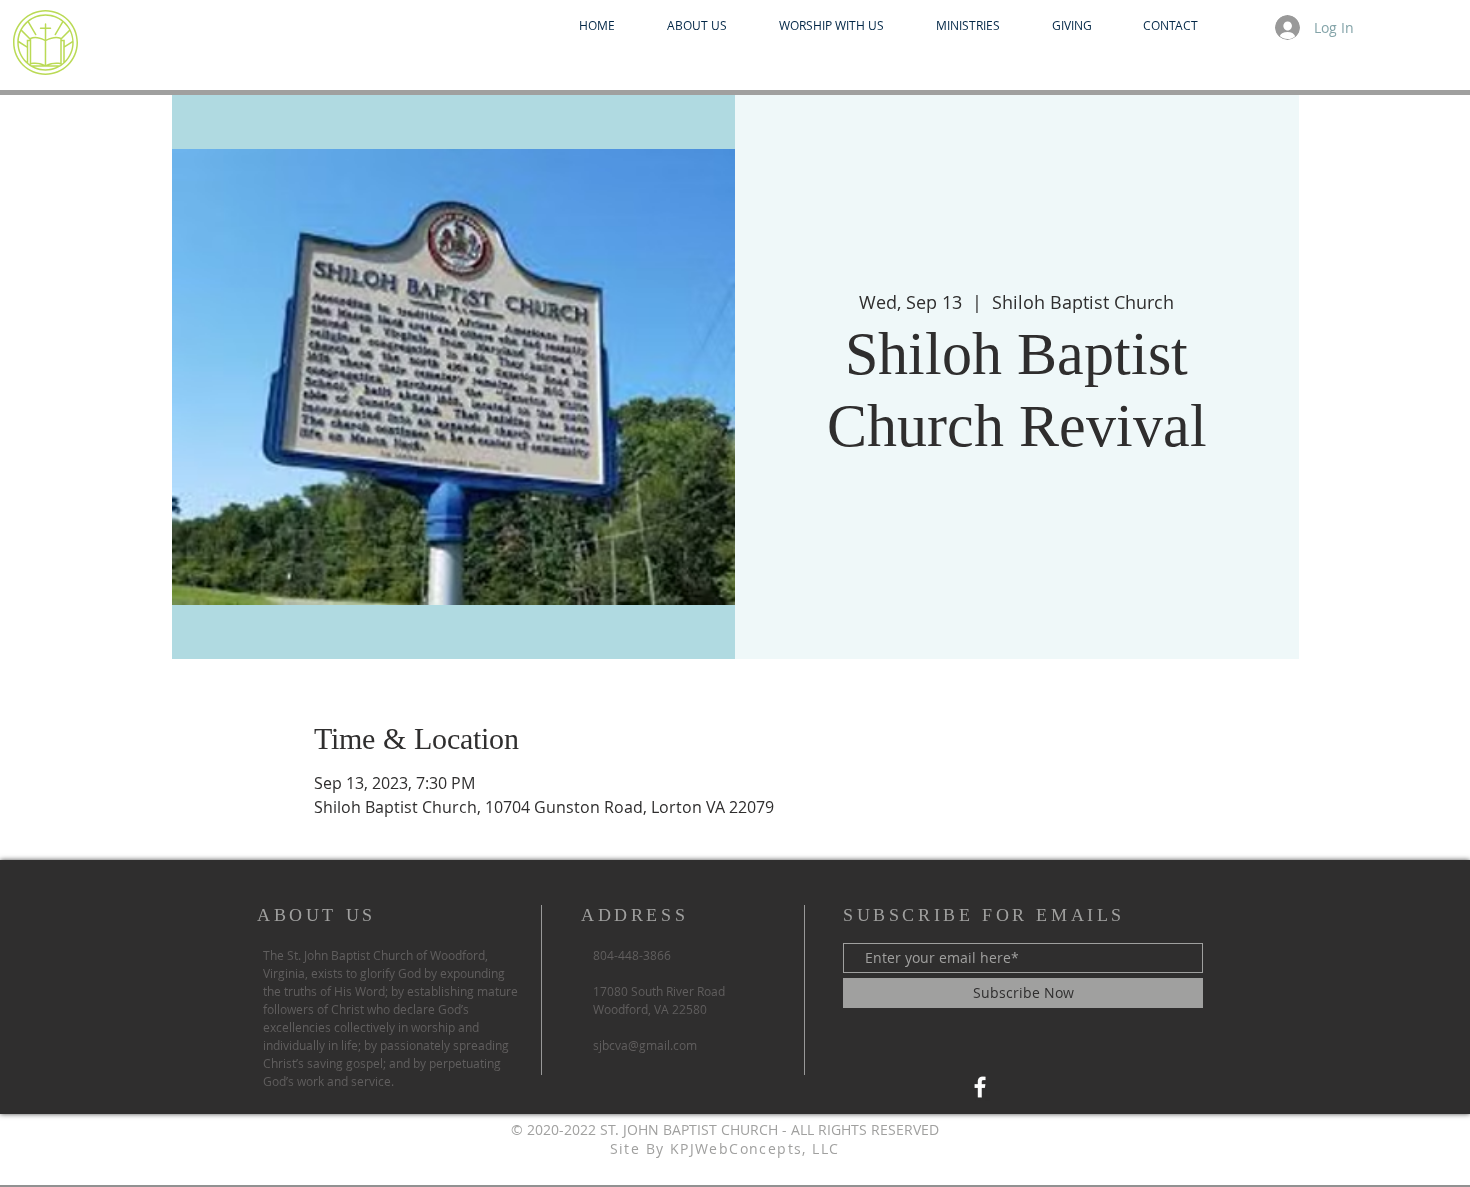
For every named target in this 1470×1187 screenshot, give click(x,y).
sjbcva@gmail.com (645, 1045)
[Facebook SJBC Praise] (980, 1087)
